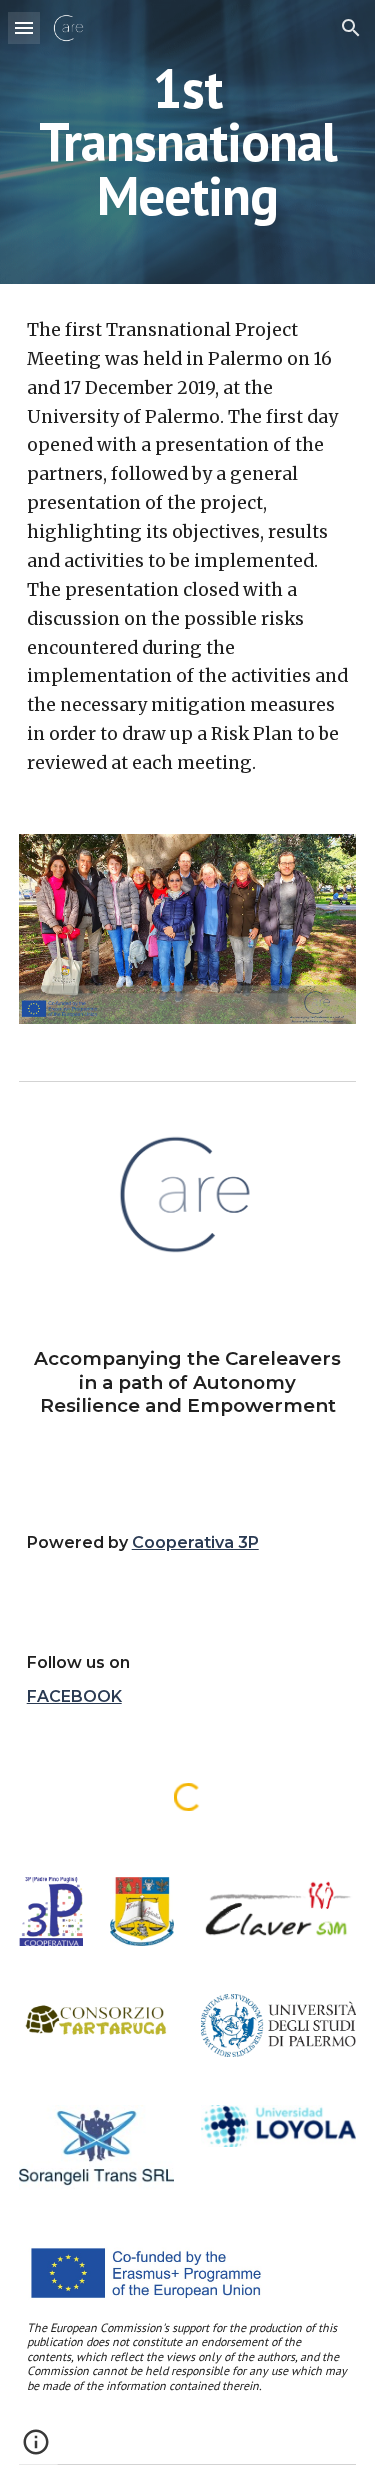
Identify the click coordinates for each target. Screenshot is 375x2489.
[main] (188, 142)
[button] (24, 27)
